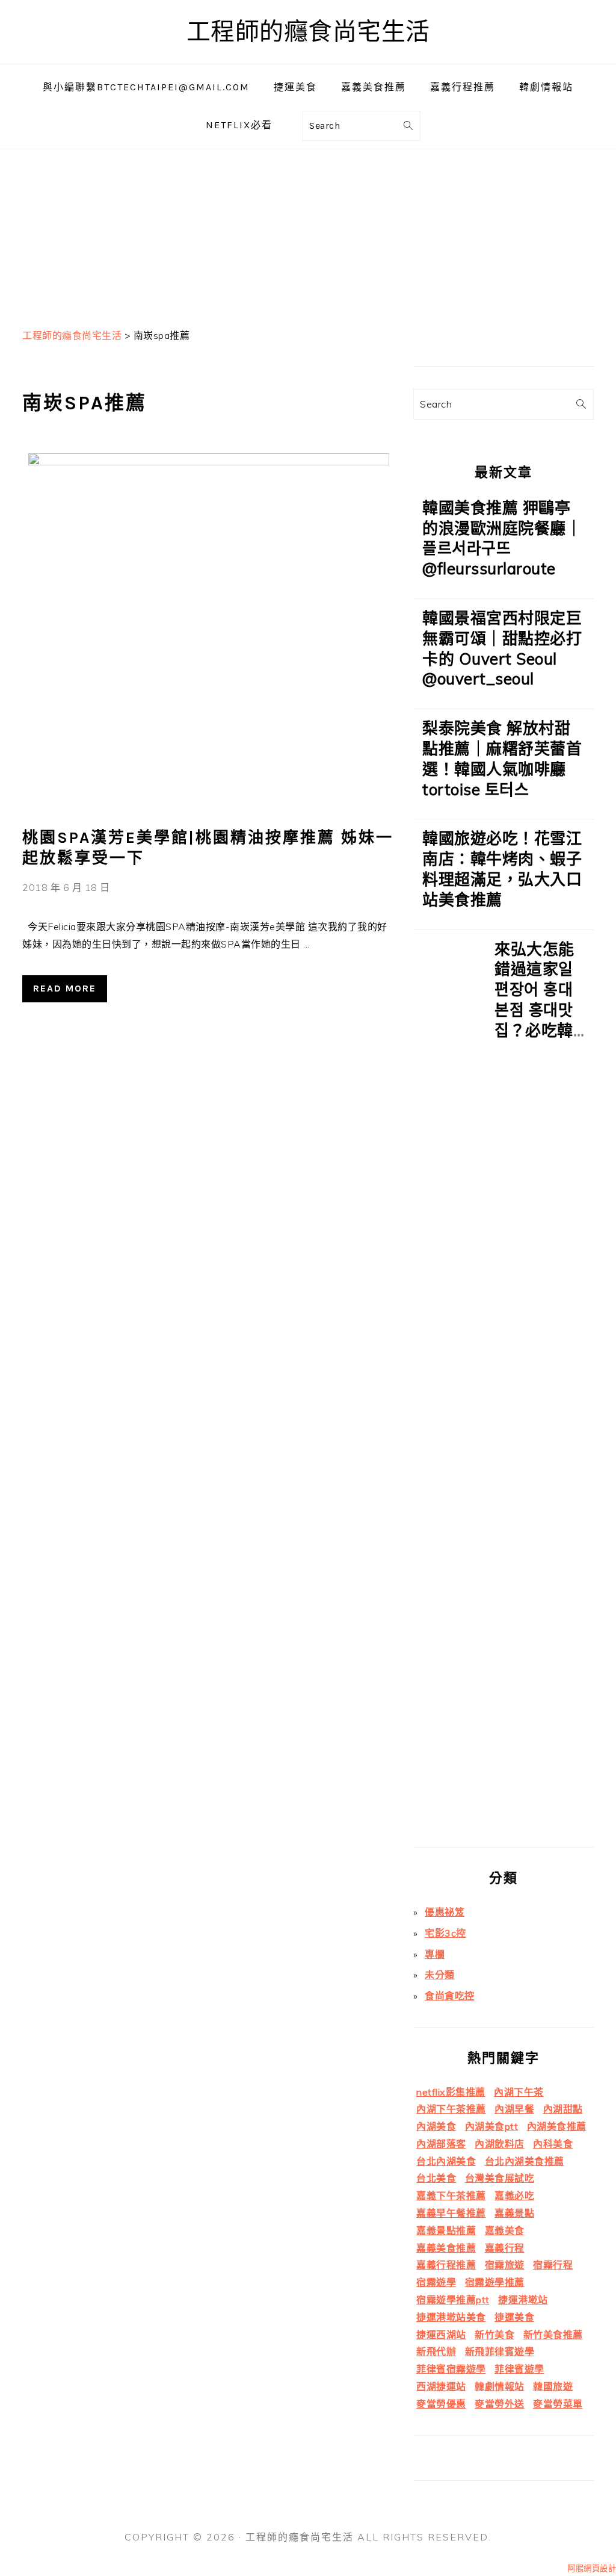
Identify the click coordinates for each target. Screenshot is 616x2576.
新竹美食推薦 (553, 2335)
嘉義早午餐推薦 (451, 2213)
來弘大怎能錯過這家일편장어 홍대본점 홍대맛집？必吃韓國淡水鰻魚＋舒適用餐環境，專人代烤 (534, 1030)
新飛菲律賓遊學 (500, 2351)
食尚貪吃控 (450, 1996)
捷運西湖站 (441, 2335)
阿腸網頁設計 (592, 2568)
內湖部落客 (441, 2144)
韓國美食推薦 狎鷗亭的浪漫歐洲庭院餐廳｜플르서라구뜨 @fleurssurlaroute (502, 538)
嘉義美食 (505, 2230)
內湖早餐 (514, 2109)
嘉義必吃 (514, 2196)
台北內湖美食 (446, 2161)
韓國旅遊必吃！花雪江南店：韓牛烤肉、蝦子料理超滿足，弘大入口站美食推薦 (502, 869)
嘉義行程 (505, 2248)
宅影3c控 (445, 1933)
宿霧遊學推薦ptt (453, 2300)
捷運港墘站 (523, 2300)
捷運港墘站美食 (451, 2317)
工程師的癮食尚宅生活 (308, 32)
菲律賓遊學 (519, 2369)
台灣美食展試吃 (500, 2178)
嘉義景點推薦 (446, 2230)
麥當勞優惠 (441, 2404)
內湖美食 (436, 2126)
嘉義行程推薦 (446, 2265)
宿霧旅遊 (505, 2265)
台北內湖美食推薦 (525, 2161)
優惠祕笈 (445, 1912)
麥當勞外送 (500, 2404)
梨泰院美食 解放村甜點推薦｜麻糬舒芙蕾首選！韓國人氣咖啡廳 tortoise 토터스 (502, 759)
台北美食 (436, 2178)
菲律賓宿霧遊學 (451, 2369)
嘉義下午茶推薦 (451, 2196)
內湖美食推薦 (557, 2126)
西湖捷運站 (441, 2386)
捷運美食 (514, 2317)
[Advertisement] (308, 234)
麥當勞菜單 (558, 2404)
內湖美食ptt (492, 2126)
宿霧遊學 (436, 2282)
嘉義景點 (514, 2213)
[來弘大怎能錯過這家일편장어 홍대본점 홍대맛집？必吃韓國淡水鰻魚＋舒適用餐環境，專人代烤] (449, 1393)
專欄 (435, 1954)
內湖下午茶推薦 (451, 2109)
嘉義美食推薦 (446, 2248)
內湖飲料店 (500, 2144)
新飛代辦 (436, 2351)
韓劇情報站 (500, 2386)
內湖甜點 (563, 2109)
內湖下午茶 (519, 2092)
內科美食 (553, 2144)
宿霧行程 (553, 2265)
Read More (65, 988)
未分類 (440, 1975)
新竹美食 (494, 2335)
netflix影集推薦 (451, 2092)
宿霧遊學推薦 (495, 2282)
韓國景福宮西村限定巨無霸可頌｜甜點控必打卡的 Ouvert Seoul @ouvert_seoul (502, 648)
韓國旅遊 (553, 2386)
